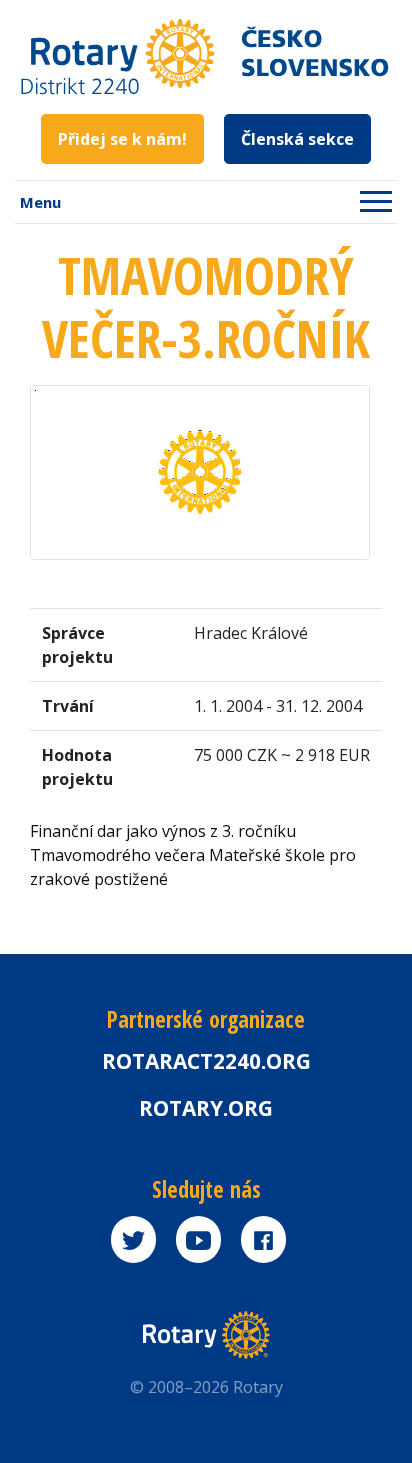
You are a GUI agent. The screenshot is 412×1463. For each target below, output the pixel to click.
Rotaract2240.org (206, 1061)
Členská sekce (297, 139)
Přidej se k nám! (122, 139)
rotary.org (206, 1108)
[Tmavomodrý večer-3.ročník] (200, 471)
